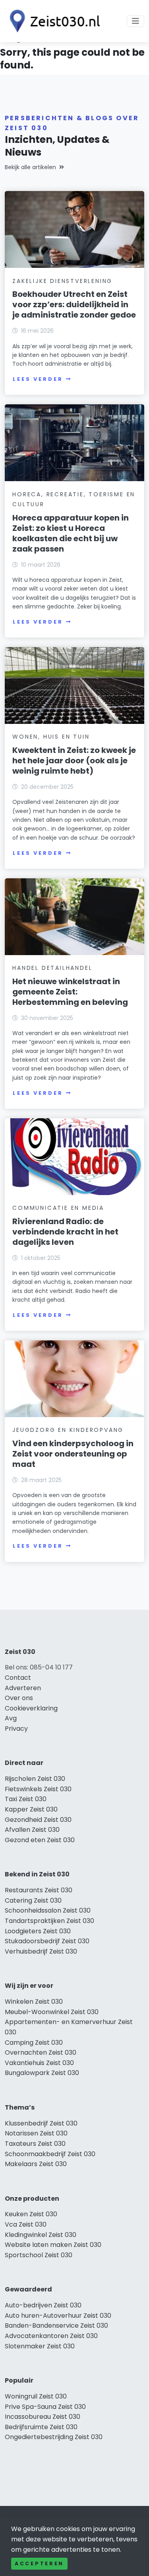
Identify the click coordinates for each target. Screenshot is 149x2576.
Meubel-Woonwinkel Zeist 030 (52, 2012)
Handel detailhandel (52, 968)
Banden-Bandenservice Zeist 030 (56, 2325)
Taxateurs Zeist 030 (35, 2144)
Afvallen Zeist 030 (32, 1830)
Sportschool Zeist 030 (39, 2255)
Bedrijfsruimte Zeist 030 (41, 2427)
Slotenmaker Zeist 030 (40, 2346)
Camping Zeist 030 (34, 2043)
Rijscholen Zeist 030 (35, 1779)
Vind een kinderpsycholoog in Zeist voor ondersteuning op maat (73, 1454)
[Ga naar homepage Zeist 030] (52, 21)
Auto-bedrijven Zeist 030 (43, 2305)
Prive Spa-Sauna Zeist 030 (45, 2407)
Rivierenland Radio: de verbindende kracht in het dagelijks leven (65, 1232)
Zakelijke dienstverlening (62, 281)
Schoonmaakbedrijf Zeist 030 (50, 2154)
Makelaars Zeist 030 (36, 2164)
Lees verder (38, 379)
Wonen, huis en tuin (51, 737)
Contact (18, 1678)
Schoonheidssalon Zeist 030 (48, 1910)
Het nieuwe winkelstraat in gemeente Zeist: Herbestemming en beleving (70, 992)
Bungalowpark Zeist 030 (42, 2073)
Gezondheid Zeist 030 (38, 1820)
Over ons (19, 1698)
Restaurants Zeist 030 (39, 1890)
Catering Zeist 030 (33, 1900)
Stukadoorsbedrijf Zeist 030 (47, 1941)
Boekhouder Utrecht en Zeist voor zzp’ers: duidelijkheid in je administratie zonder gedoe (74, 304)
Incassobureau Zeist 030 (43, 2417)
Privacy (16, 1729)
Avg (11, 1718)
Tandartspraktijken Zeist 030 (49, 1921)
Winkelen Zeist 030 (34, 2002)
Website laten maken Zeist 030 (53, 2245)
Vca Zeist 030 (26, 2224)
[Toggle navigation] (135, 21)
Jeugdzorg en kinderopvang (68, 1430)
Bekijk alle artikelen (30, 167)
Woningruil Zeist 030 (36, 2396)
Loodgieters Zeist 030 (38, 1931)
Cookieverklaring (31, 1708)
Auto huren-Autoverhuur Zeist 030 (58, 2316)
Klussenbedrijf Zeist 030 (41, 2123)
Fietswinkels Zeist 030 (38, 1789)
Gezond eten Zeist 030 (40, 1840)
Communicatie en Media (58, 1208)
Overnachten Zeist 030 (41, 2052)
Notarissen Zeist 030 (36, 2133)
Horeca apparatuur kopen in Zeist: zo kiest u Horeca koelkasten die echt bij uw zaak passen (71, 533)
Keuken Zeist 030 (31, 2214)
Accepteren (39, 2563)
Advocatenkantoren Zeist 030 (51, 2336)
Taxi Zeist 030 (26, 1799)
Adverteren (23, 1688)
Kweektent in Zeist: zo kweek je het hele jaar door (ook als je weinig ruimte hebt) (74, 761)
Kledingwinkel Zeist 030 (41, 2235)
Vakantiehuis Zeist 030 (39, 2063)
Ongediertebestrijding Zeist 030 (54, 2437)
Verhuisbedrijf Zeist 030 (41, 1951)
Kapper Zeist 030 (31, 1809)
